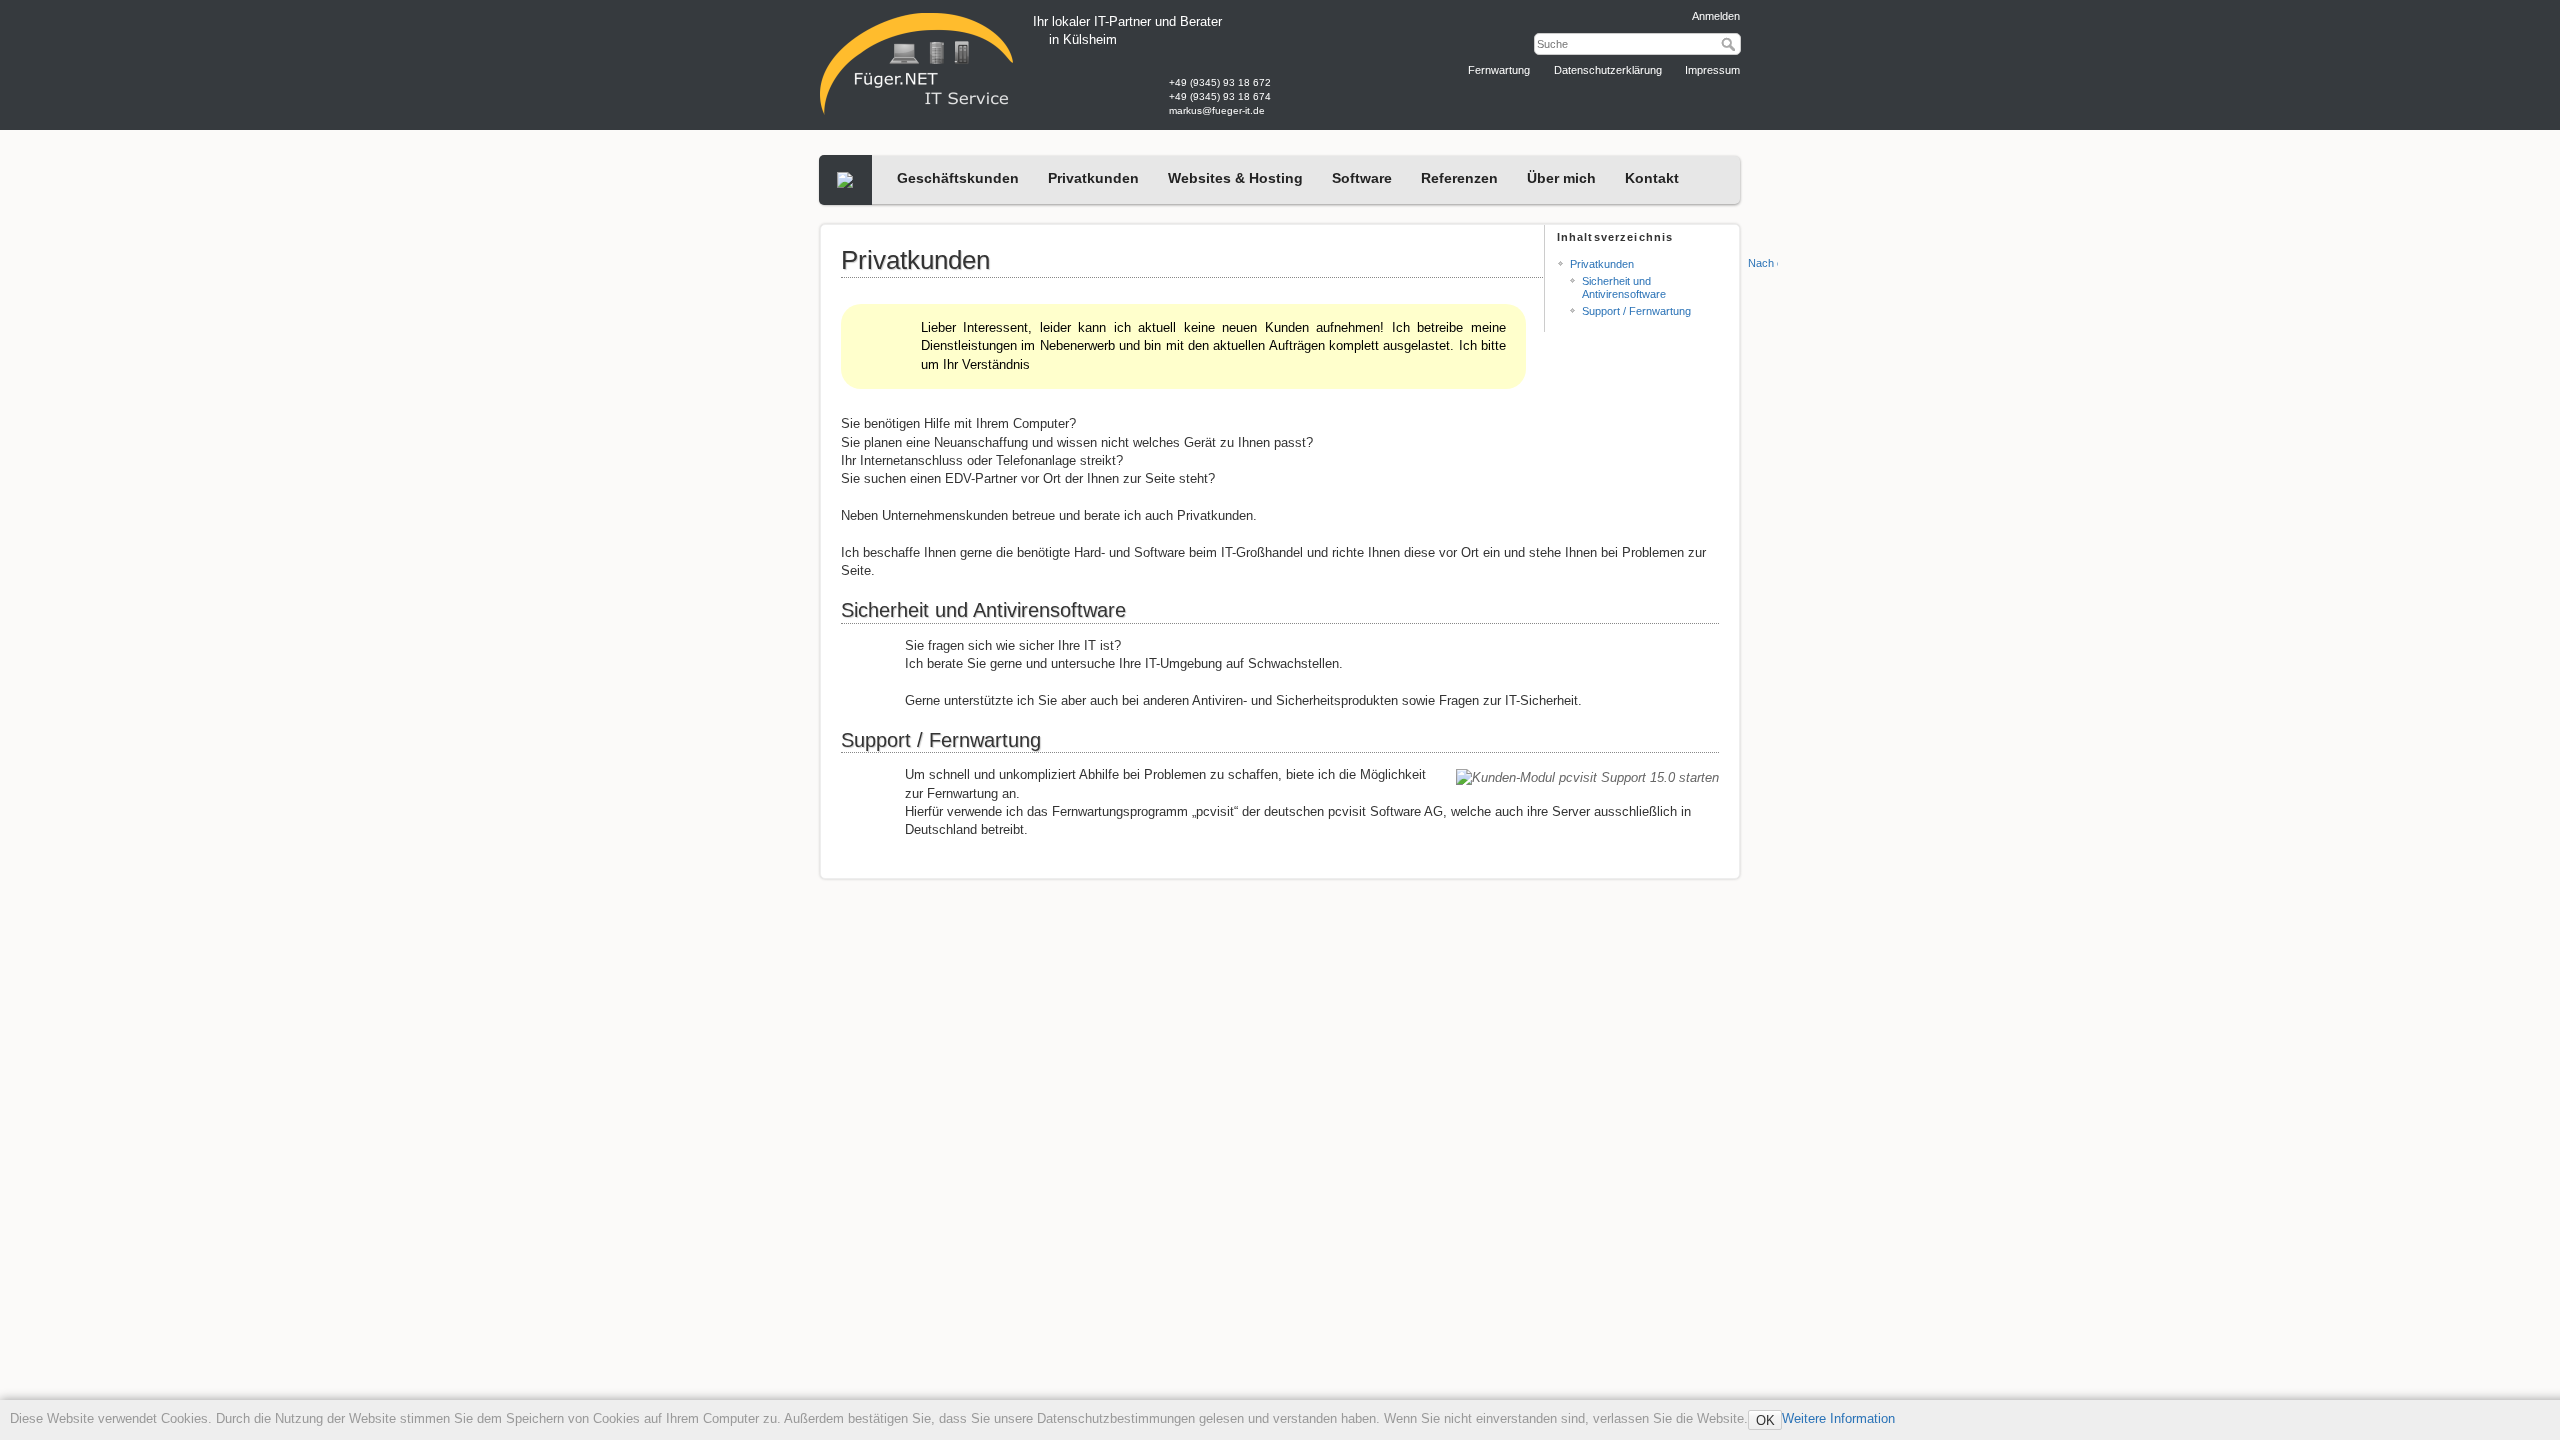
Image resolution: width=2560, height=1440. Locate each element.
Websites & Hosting (1235, 178)
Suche (1730, 44)
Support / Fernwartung (1636, 311)
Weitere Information (1838, 1419)
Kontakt (1652, 178)
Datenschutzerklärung (1606, 70)
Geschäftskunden (958, 178)
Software (1362, 178)
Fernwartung (1497, 70)
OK (1765, 1420)
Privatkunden (1093, 178)
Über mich (1561, 178)
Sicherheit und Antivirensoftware (1624, 287)
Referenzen (1459, 178)
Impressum (1711, 70)
